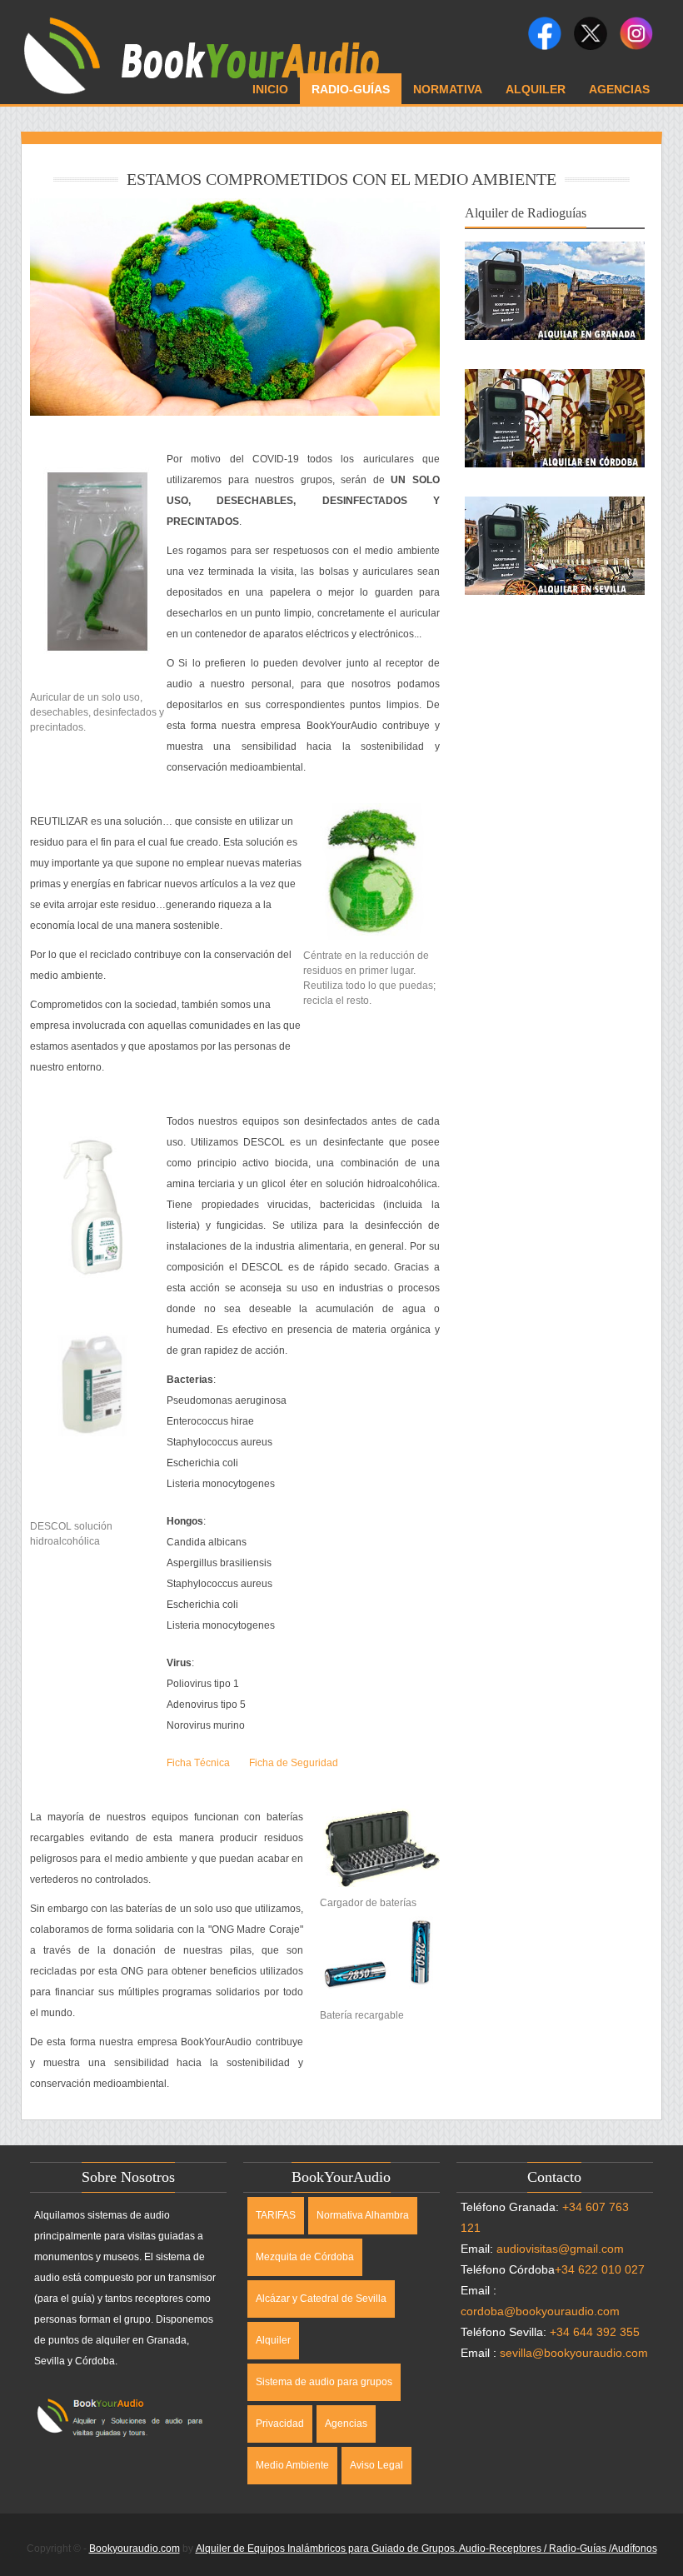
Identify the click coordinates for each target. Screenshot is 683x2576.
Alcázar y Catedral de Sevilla (321, 2299)
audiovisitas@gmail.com (560, 2249)
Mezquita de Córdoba (305, 2257)
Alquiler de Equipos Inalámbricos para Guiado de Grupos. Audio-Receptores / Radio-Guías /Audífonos (426, 2549)
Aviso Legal (376, 2465)
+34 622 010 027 (600, 2269)
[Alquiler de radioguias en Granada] (555, 252)
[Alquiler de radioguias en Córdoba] (555, 379)
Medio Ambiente (292, 2465)
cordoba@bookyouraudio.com (540, 2311)
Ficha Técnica (198, 1763)
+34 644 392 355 (595, 2332)
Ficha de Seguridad (294, 1763)
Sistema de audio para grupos (324, 2382)
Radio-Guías (351, 89)
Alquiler (536, 89)
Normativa (448, 89)
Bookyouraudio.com (135, 2549)
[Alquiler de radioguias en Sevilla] (555, 507)
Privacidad (280, 2424)
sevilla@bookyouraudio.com (574, 2353)
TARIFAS (276, 2215)
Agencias (619, 89)
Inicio (270, 89)
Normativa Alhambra (363, 2215)
